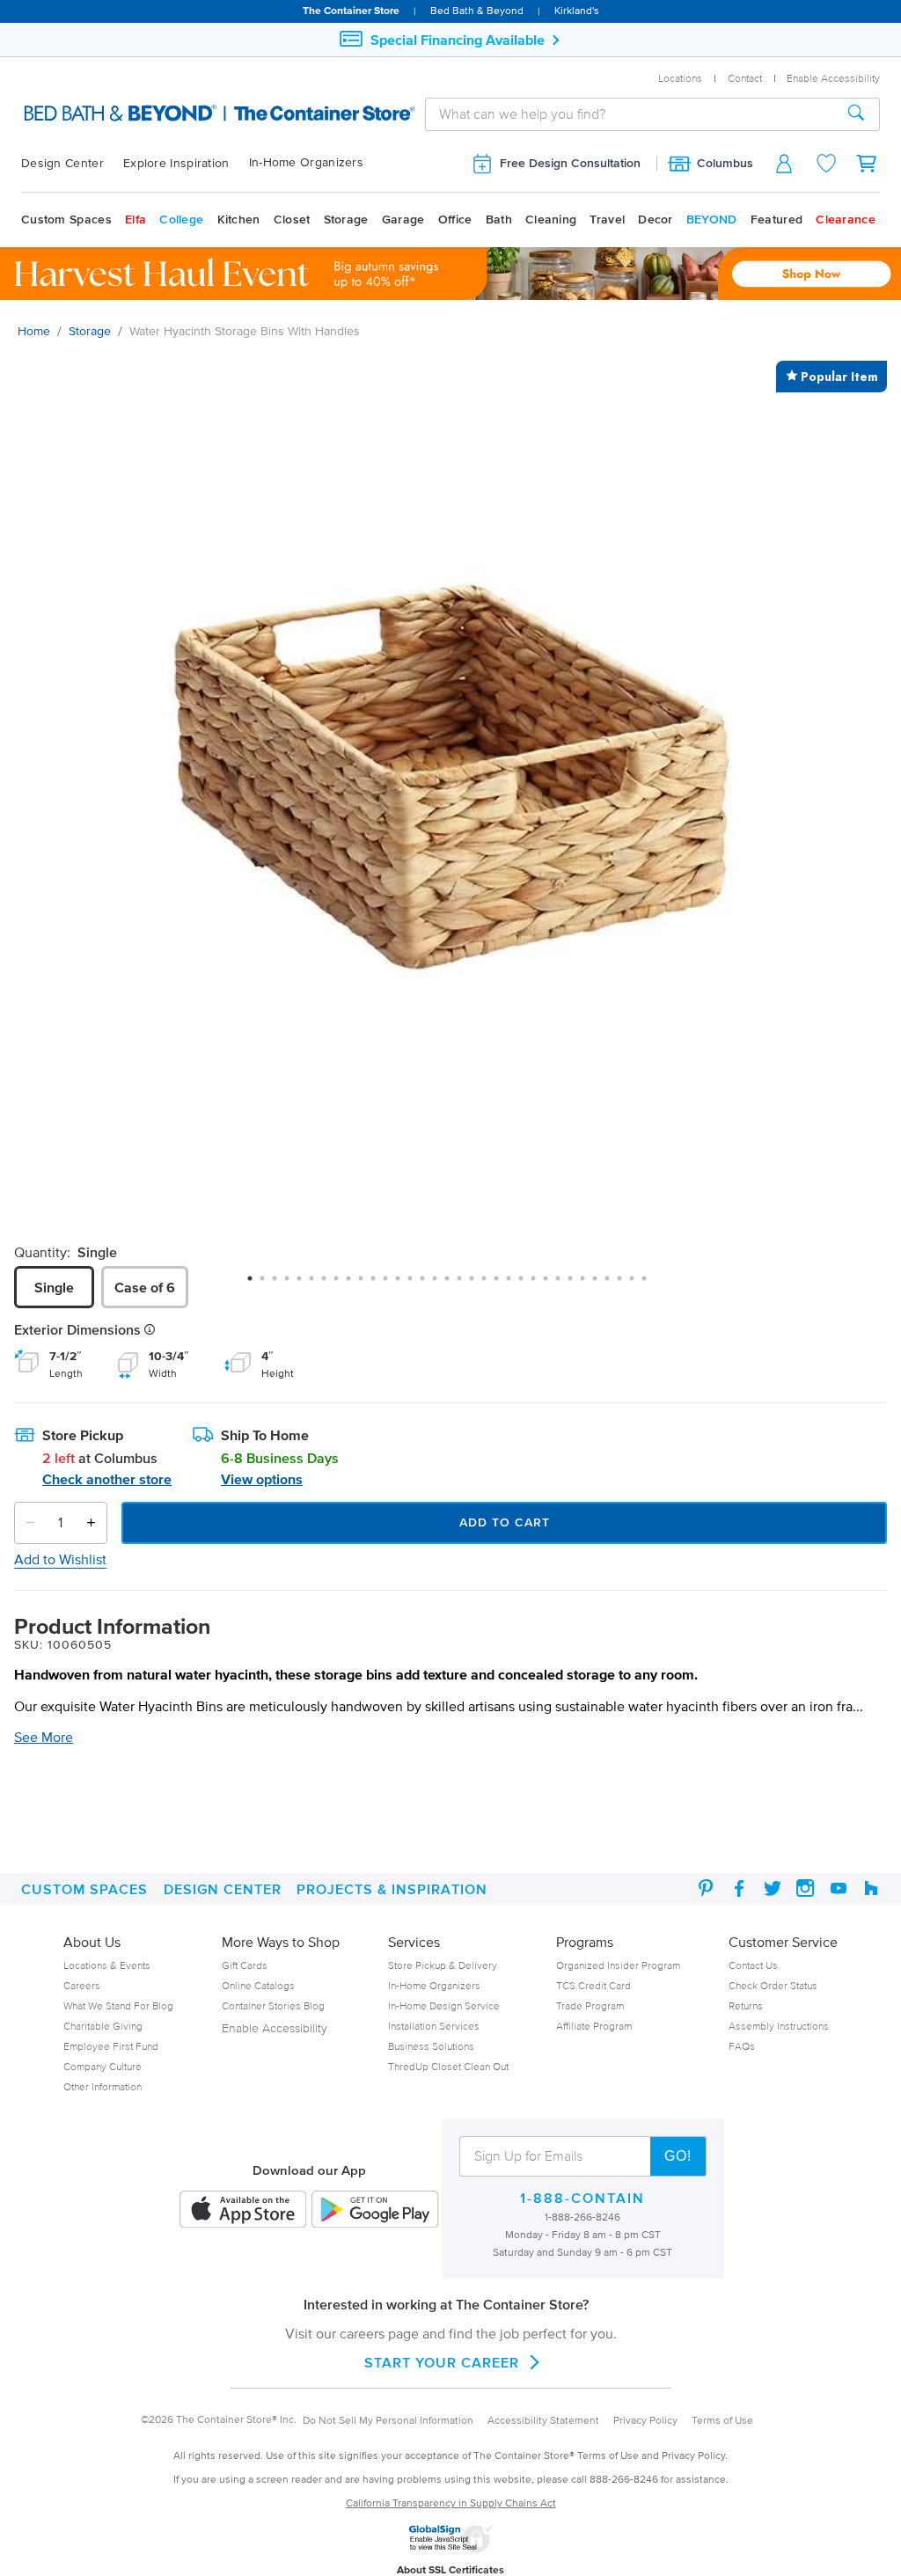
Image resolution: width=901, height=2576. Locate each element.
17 (453, 1284)
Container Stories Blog (273, 2005)
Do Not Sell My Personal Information (388, 2420)
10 (367, 1284)
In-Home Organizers (306, 162)
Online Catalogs (258, 1985)
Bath (499, 220)
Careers (82, 1985)
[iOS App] (243, 2210)
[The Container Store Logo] (141, 113)
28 (589, 1284)
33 (650, 1284)
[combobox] (630, 114)
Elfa (136, 220)
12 (392, 1284)
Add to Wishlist (60, 1559)
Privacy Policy (645, 2420)
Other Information (103, 2086)
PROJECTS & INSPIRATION (392, 1889)
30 (613, 1284)
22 (515, 1284)
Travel (607, 220)
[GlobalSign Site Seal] (450, 2550)
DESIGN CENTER (223, 1889)
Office (455, 220)
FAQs (742, 2046)
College (181, 220)
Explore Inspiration (176, 163)
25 (552, 1284)
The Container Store (351, 10)
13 (404, 1284)
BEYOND (712, 220)
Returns (746, 2005)
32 (638, 1284)
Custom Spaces (66, 220)
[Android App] (375, 2210)
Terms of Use (722, 2420)
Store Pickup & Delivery (443, 1965)
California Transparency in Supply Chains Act (451, 2503)
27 (576, 1284)
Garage (403, 220)
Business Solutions (431, 2046)
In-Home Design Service (444, 2005)
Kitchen (239, 220)
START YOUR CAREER (442, 2362)
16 (441, 1284)
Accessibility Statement (543, 2420)
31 (626, 1284)
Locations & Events (107, 1965)
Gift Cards (245, 1965)
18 (465, 1284)
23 (527, 1284)
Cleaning (551, 220)
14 (416, 1284)
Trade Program (590, 2005)
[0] (868, 163)
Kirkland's (577, 10)
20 (490, 1284)
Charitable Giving (103, 2026)
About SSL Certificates (450, 2569)
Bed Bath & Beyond (477, 10)
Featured (776, 220)
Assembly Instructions (779, 2026)
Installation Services (434, 2026)
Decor (656, 220)
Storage (346, 220)
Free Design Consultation (570, 163)
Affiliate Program (594, 2026)
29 (601, 1284)
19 (478, 1284)
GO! (678, 2156)
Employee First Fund (111, 2046)
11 (379, 1284)
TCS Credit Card (593, 1985)
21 (502, 1284)
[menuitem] (72, 164)
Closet (292, 220)
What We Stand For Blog (118, 2005)
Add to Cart (505, 1522)
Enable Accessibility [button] (833, 78)
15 (429, 1284)
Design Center (62, 163)
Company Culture (103, 2066)
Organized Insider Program (618, 1965)
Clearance (846, 220)
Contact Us (753, 1965)
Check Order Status (773, 1985)
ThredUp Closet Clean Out (448, 2066)
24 (539, 1284)
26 (564, 1284)
